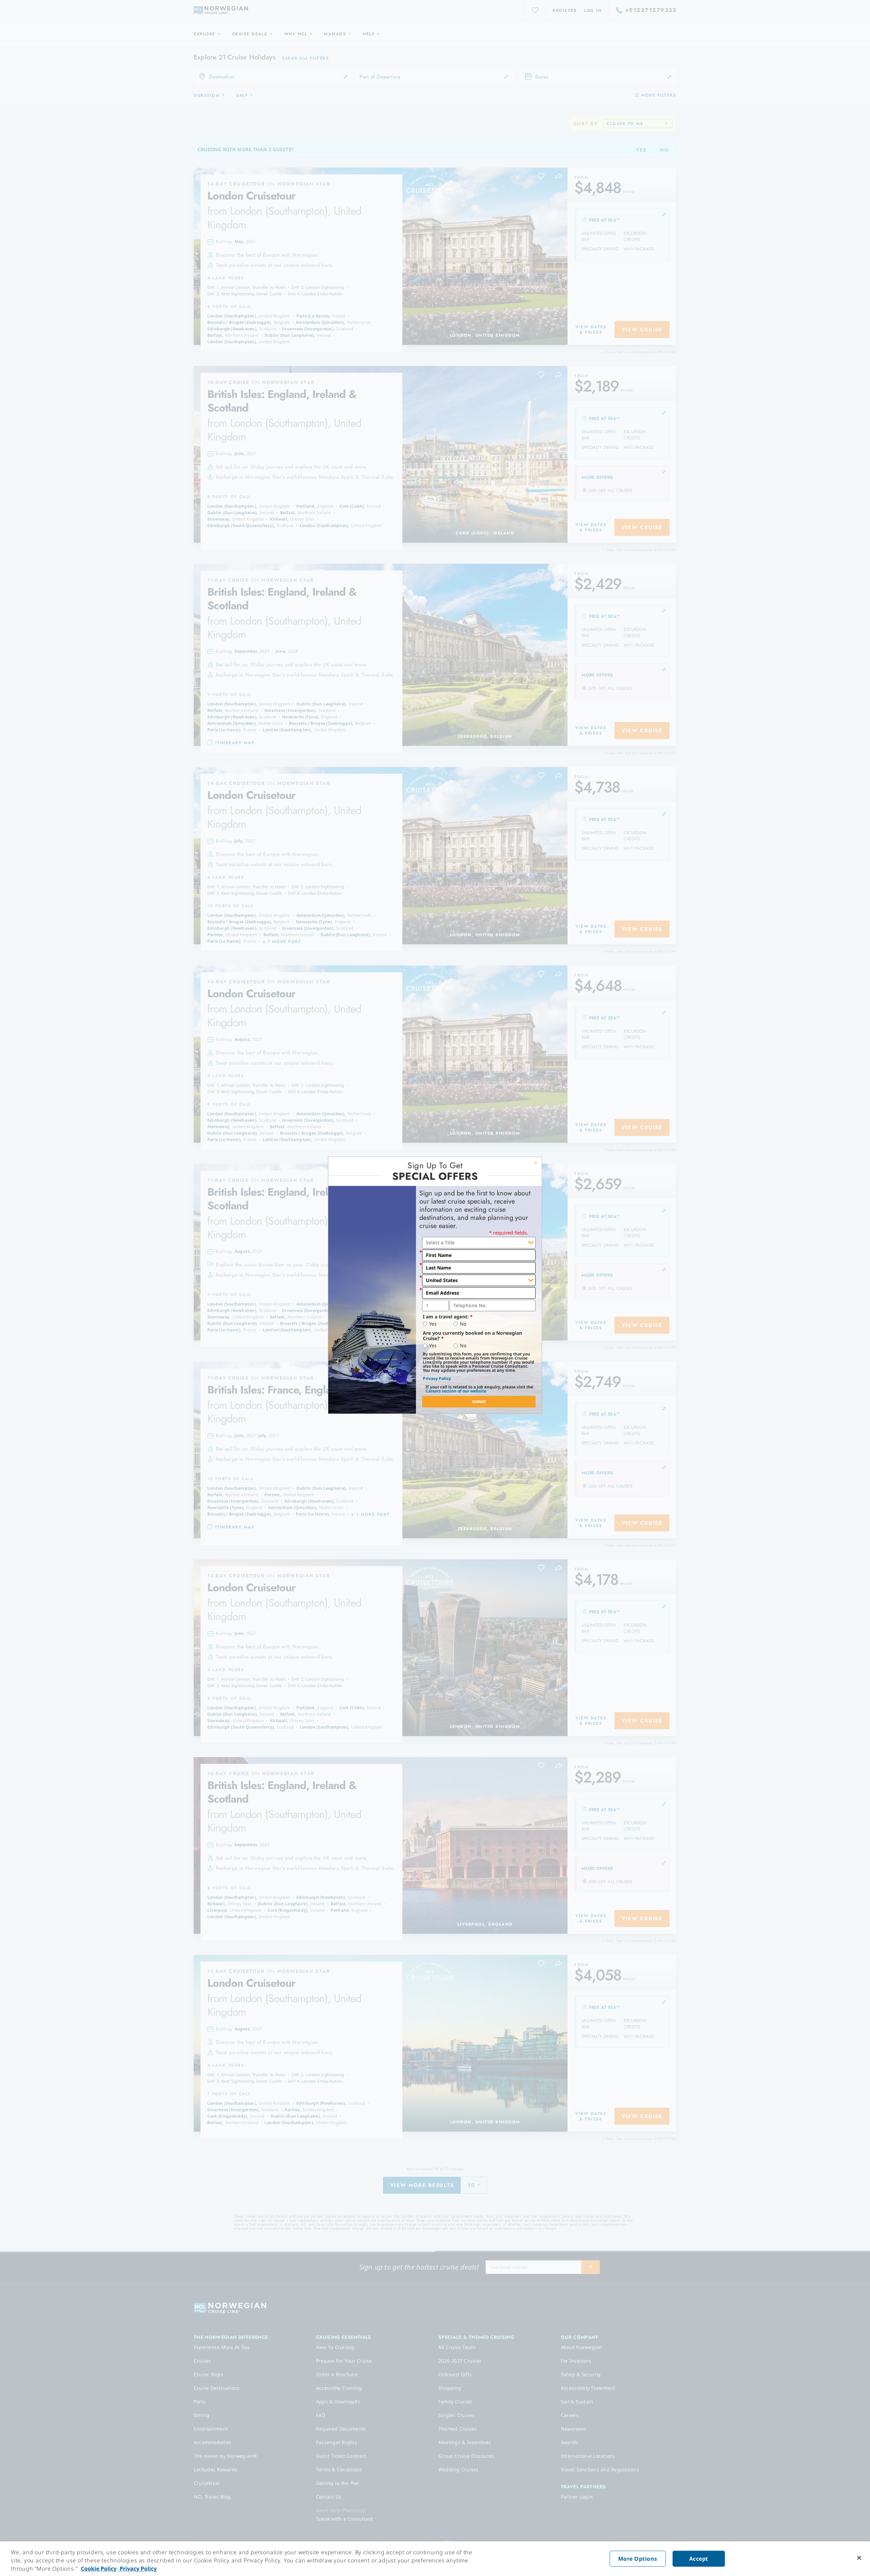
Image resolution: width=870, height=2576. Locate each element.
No (463, 1324)
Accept (699, 2559)
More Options (638, 2559)
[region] (435, 2559)
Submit (479, 1401)
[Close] (859, 2558)
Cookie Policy (99, 2569)
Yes (433, 1324)
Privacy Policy (437, 1378)
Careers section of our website (456, 1391)
